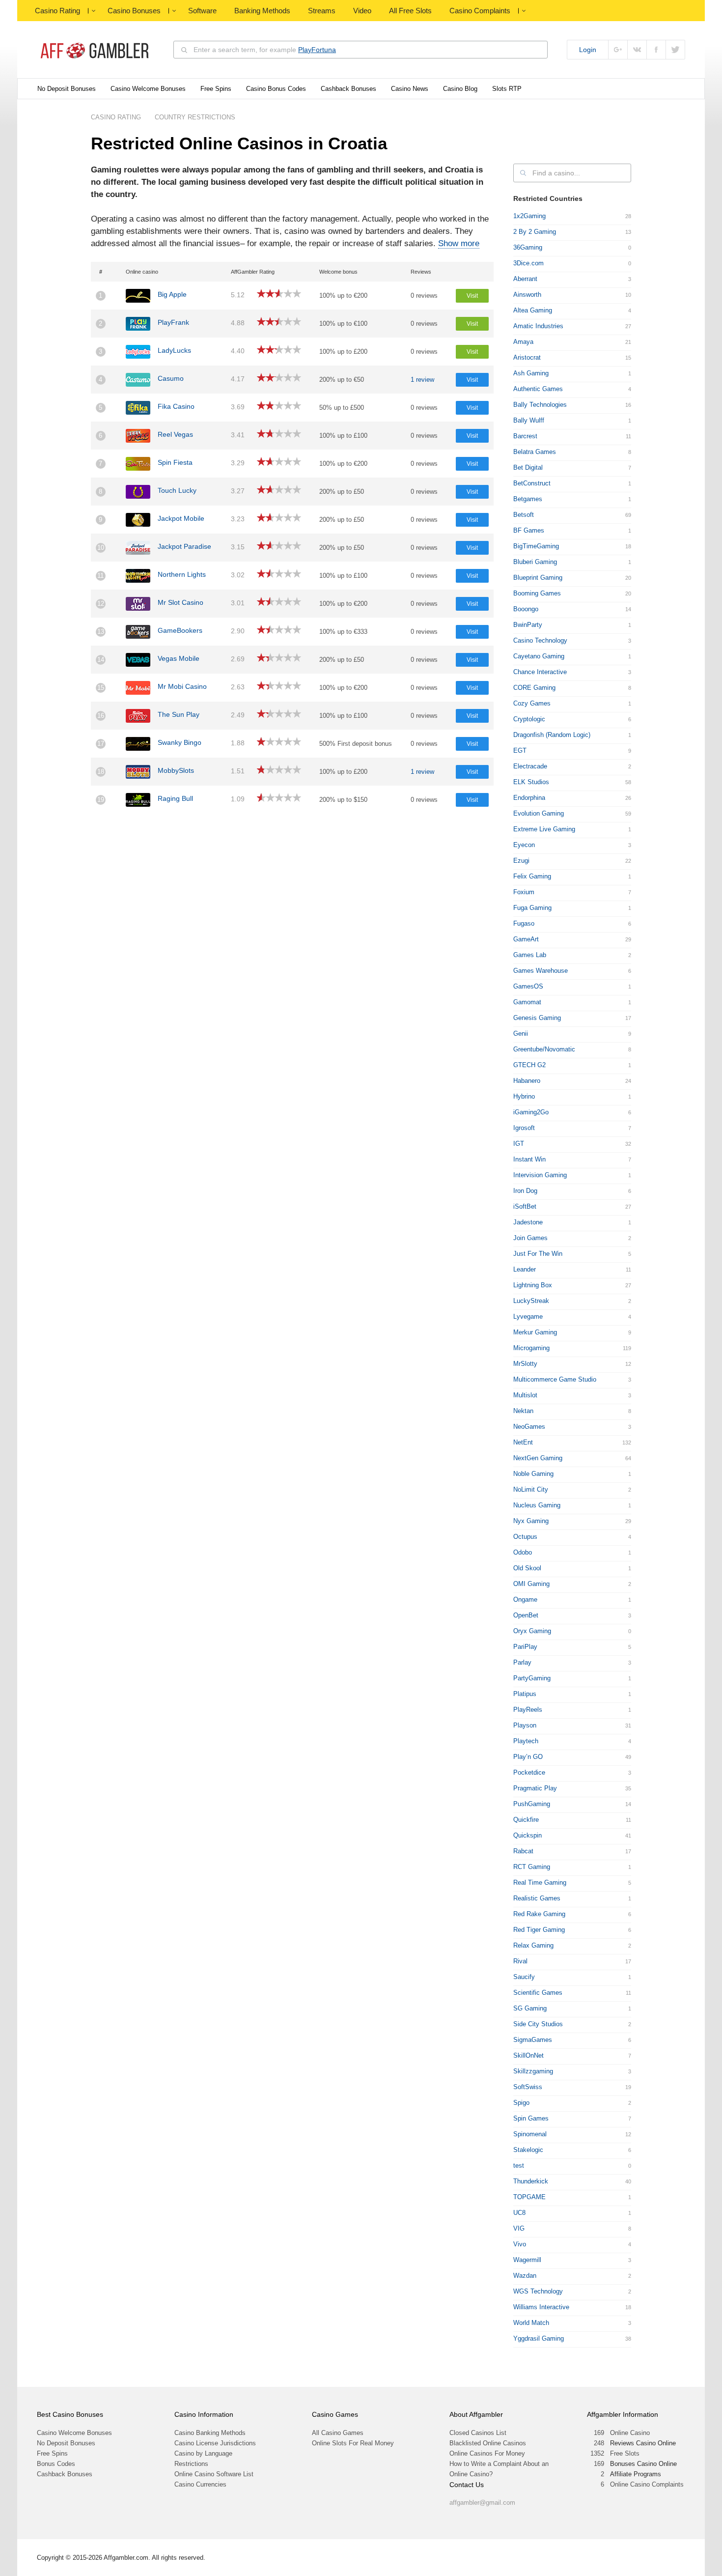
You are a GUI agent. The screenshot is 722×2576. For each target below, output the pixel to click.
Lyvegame (528, 1316)
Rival (520, 1961)
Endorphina (529, 798)
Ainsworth (527, 295)
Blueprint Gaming (538, 578)
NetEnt (523, 1442)
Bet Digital (528, 467)
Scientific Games (538, 1993)
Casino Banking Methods (210, 2433)
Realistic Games (537, 1898)
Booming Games (537, 593)
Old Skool (527, 1568)
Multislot (525, 1395)
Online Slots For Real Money (353, 2443)
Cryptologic (529, 719)
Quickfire (526, 1820)
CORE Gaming (534, 688)
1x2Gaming (529, 216)
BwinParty (528, 625)
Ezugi (521, 861)
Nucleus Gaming (537, 1505)
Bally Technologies (540, 405)
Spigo (521, 2103)
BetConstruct (532, 483)
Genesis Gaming (537, 1018)
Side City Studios (538, 2024)
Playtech (526, 1741)
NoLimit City (531, 1489)
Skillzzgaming (533, 2071)
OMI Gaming (531, 1584)
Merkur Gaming (535, 1332)
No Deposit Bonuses (67, 89)
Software (202, 11)
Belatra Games (535, 452)
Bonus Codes (56, 2464)
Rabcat (523, 1851)
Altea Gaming (533, 310)
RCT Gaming (532, 1867)
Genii (521, 1033)
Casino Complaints (480, 11)
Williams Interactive (541, 2307)
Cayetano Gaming (539, 656)
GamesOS (528, 986)
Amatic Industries (538, 326)
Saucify (524, 1977)
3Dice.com (528, 263)
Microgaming (531, 1348)
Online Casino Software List (214, 2474)
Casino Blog (460, 89)
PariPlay (525, 1647)
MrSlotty (525, 1364)
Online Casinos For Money (487, 2453)
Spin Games (531, 2118)
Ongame (525, 1599)
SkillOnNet (528, 2055)
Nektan (523, 1411)
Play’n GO (528, 1757)
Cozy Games (532, 703)
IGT (519, 1144)
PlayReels (528, 1710)
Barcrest (525, 436)
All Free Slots (410, 11)
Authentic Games (538, 389)
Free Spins (216, 89)
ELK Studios (531, 782)
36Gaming (528, 247)
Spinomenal (530, 2134)
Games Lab (530, 955)
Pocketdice (529, 1772)
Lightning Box (533, 1285)
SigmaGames (533, 2040)
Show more (459, 243)
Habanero (527, 1081)
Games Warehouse (541, 971)
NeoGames (529, 1427)
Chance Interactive (540, 672)
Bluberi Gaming (535, 562)
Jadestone (528, 1222)
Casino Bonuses (134, 11)
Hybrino (524, 1096)
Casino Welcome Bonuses (148, 89)
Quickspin (528, 1835)
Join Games (530, 1238)
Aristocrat (527, 357)
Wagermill (527, 2260)
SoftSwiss (528, 2087)
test (519, 2166)
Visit (472, 296)
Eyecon (524, 845)
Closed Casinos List (478, 2433)
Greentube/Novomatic (544, 1049)
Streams (322, 11)
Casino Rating (57, 11)
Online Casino (630, 2433)
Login (588, 50)
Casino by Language (203, 2453)
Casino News (410, 89)
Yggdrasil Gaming (539, 2338)
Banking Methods (262, 11)
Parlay (522, 1662)
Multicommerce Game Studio (555, 1379)
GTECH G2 (529, 1065)
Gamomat (527, 1002)
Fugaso (524, 923)
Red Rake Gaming (539, 1914)
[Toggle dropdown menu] (93, 11)
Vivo (520, 2244)
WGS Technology (538, 2291)
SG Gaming (530, 2008)
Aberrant (525, 279)
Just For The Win (538, 1254)
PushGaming (532, 1804)
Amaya (523, 342)
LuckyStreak (531, 1301)
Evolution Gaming (539, 813)
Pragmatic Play (535, 1788)
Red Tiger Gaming (539, 1930)
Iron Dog (525, 1191)
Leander (525, 1269)
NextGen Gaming (538, 1458)
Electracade (530, 766)
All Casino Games (338, 2433)
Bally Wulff (529, 420)
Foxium (524, 892)
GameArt (526, 939)
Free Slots (625, 2453)
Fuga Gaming (532, 908)
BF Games (529, 530)
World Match (531, 2323)
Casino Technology (540, 640)
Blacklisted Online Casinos (488, 2443)
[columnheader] (106, 272)
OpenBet (526, 1615)
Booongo (526, 609)
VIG (519, 2228)
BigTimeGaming (536, 546)
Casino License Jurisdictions (215, 2443)
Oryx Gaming (532, 1631)
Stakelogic (528, 2150)
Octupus (525, 1537)
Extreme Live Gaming (544, 829)
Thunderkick (531, 2181)
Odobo (523, 1552)
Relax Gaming (533, 1945)
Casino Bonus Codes (276, 89)
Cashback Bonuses (348, 89)
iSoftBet (525, 1206)
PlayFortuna (317, 50)
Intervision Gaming (540, 1175)
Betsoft (524, 515)
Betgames (528, 499)
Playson (525, 1725)
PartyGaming (532, 1678)
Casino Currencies (200, 2484)
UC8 (519, 2213)
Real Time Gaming (540, 1882)
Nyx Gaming (531, 1521)
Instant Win (529, 1159)
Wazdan (525, 2276)
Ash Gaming (531, 373)
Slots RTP (507, 89)
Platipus (525, 1694)
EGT (520, 750)
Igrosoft (524, 1128)
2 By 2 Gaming (535, 232)
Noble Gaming (533, 1474)
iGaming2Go (531, 1112)
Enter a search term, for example (265, 50)
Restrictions (191, 2464)
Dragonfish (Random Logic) (552, 735)
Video (362, 11)
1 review (422, 380)
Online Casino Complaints (647, 2484)
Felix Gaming (532, 876)
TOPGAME (529, 2197)
